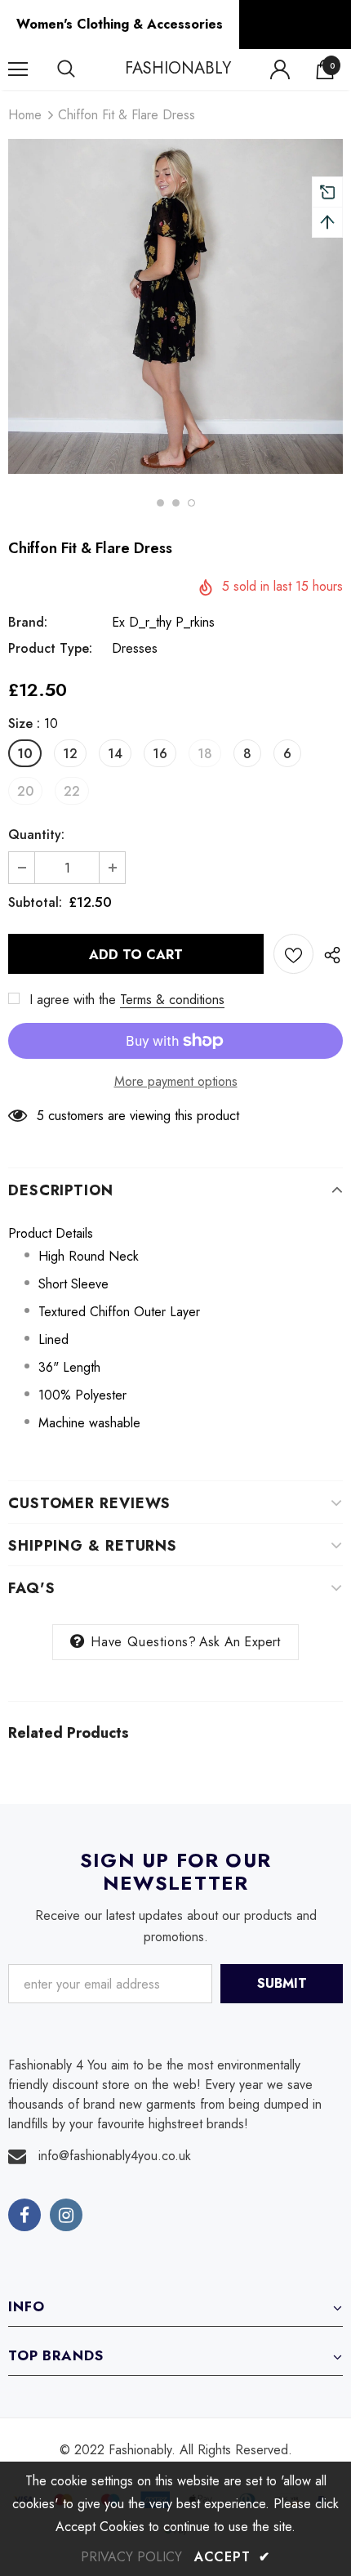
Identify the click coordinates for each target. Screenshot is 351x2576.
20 (25, 791)
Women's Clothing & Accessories (120, 24)
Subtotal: (35, 902)
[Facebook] (24, 2215)
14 (115, 754)
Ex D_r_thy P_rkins (163, 622)
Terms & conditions (172, 1000)
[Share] (328, 954)
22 (72, 791)
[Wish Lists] (293, 954)
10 (25, 754)
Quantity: (36, 835)
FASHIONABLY (178, 69)
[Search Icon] (82, 69)
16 (160, 754)
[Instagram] (66, 2215)
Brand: (28, 622)
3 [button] (191, 503)
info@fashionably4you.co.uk (115, 2156)
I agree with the (73, 1000)
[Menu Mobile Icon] (18, 69)
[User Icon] (280, 69)
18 (205, 754)
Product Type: (50, 648)
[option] (175, 306)
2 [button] (176, 503)
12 (70, 754)
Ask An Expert (240, 1642)
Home (25, 115)
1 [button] (160, 503)
